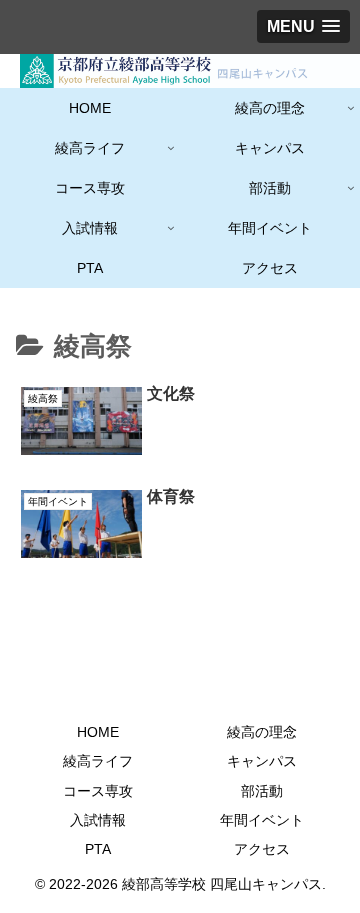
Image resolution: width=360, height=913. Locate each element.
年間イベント (262, 820)
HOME (98, 732)
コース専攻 (98, 791)
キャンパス (262, 761)
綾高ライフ (98, 761)
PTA (98, 849)
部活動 (262, 791)
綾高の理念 (262, 732)
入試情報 (98, 820)
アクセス (262, 849)
